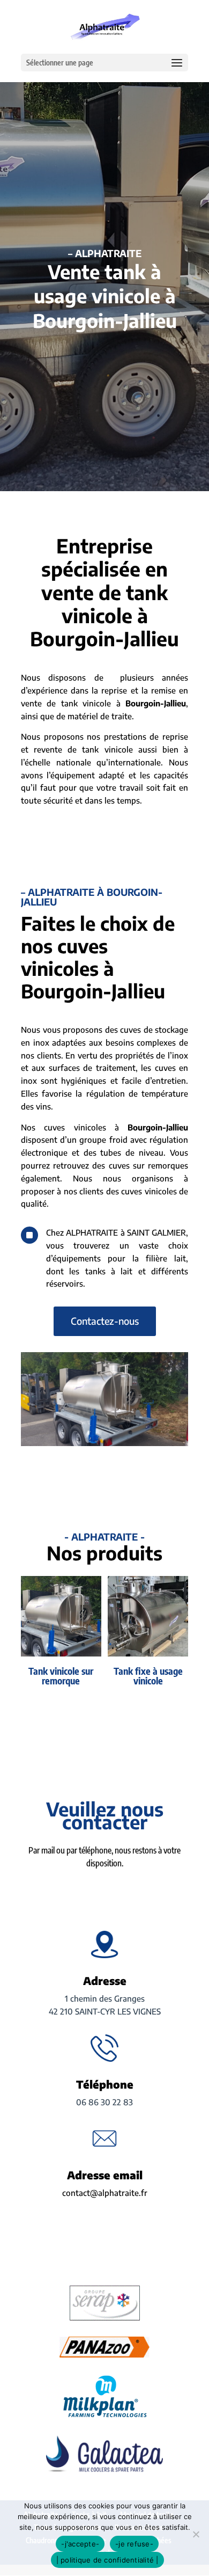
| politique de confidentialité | (107, 2560)
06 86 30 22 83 (104, 2102)
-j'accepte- (80, 2544)
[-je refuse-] (196, 2534)
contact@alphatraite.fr (105, 2193)
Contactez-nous (105, 1321)
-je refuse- (134, 2544)
